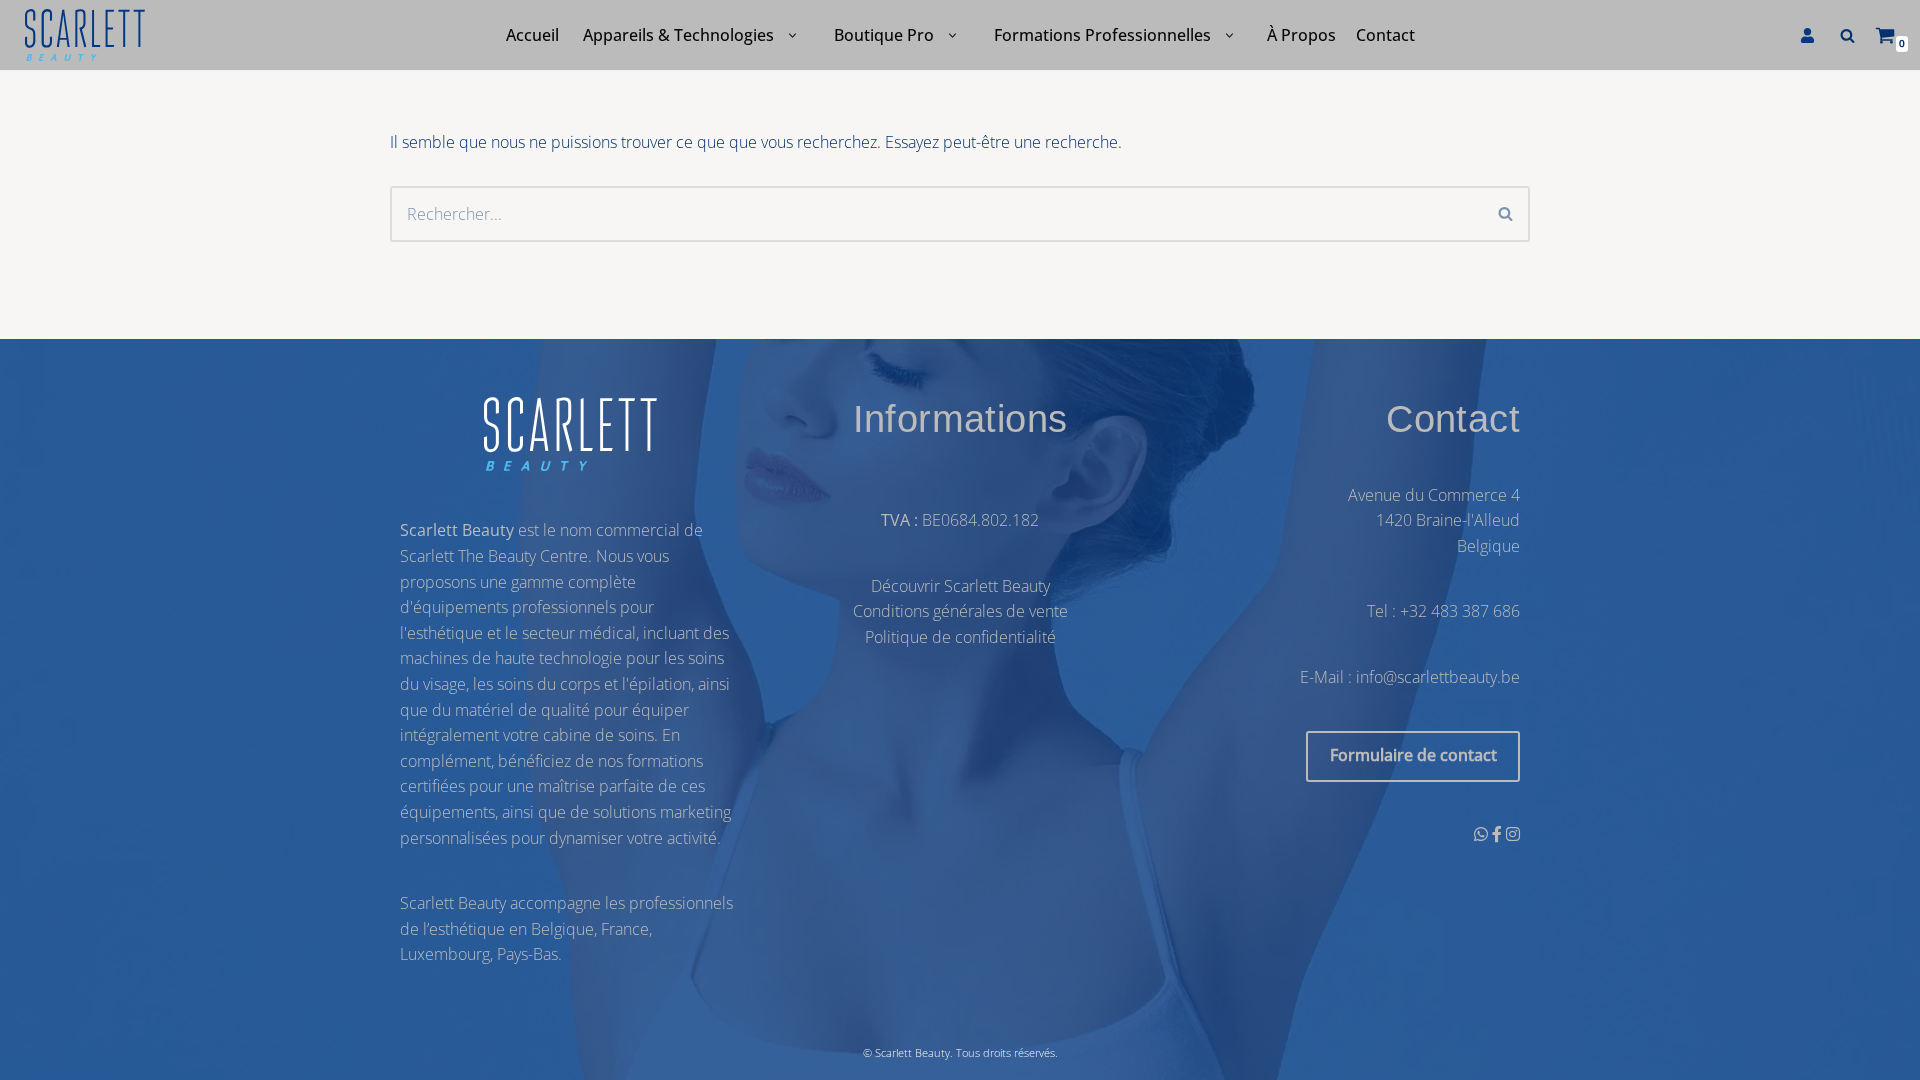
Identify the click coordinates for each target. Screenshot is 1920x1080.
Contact (1385, 35)
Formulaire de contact (1413, 756)
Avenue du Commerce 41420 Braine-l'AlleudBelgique (1434, 520)
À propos (1301, 35)
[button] (792, 35)
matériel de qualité (522, 710)
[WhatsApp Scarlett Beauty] (1483, 834)
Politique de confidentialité (960, 637)
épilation (660, 684)
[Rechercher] (1847, 35)
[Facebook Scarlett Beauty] (1499, 834)
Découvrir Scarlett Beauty (960, 586)
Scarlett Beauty (912, 1052)
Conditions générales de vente (960, 612)
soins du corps (548, 684)
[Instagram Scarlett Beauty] (1513, 834)
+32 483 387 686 (1460, 612)
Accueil (532, 35)
